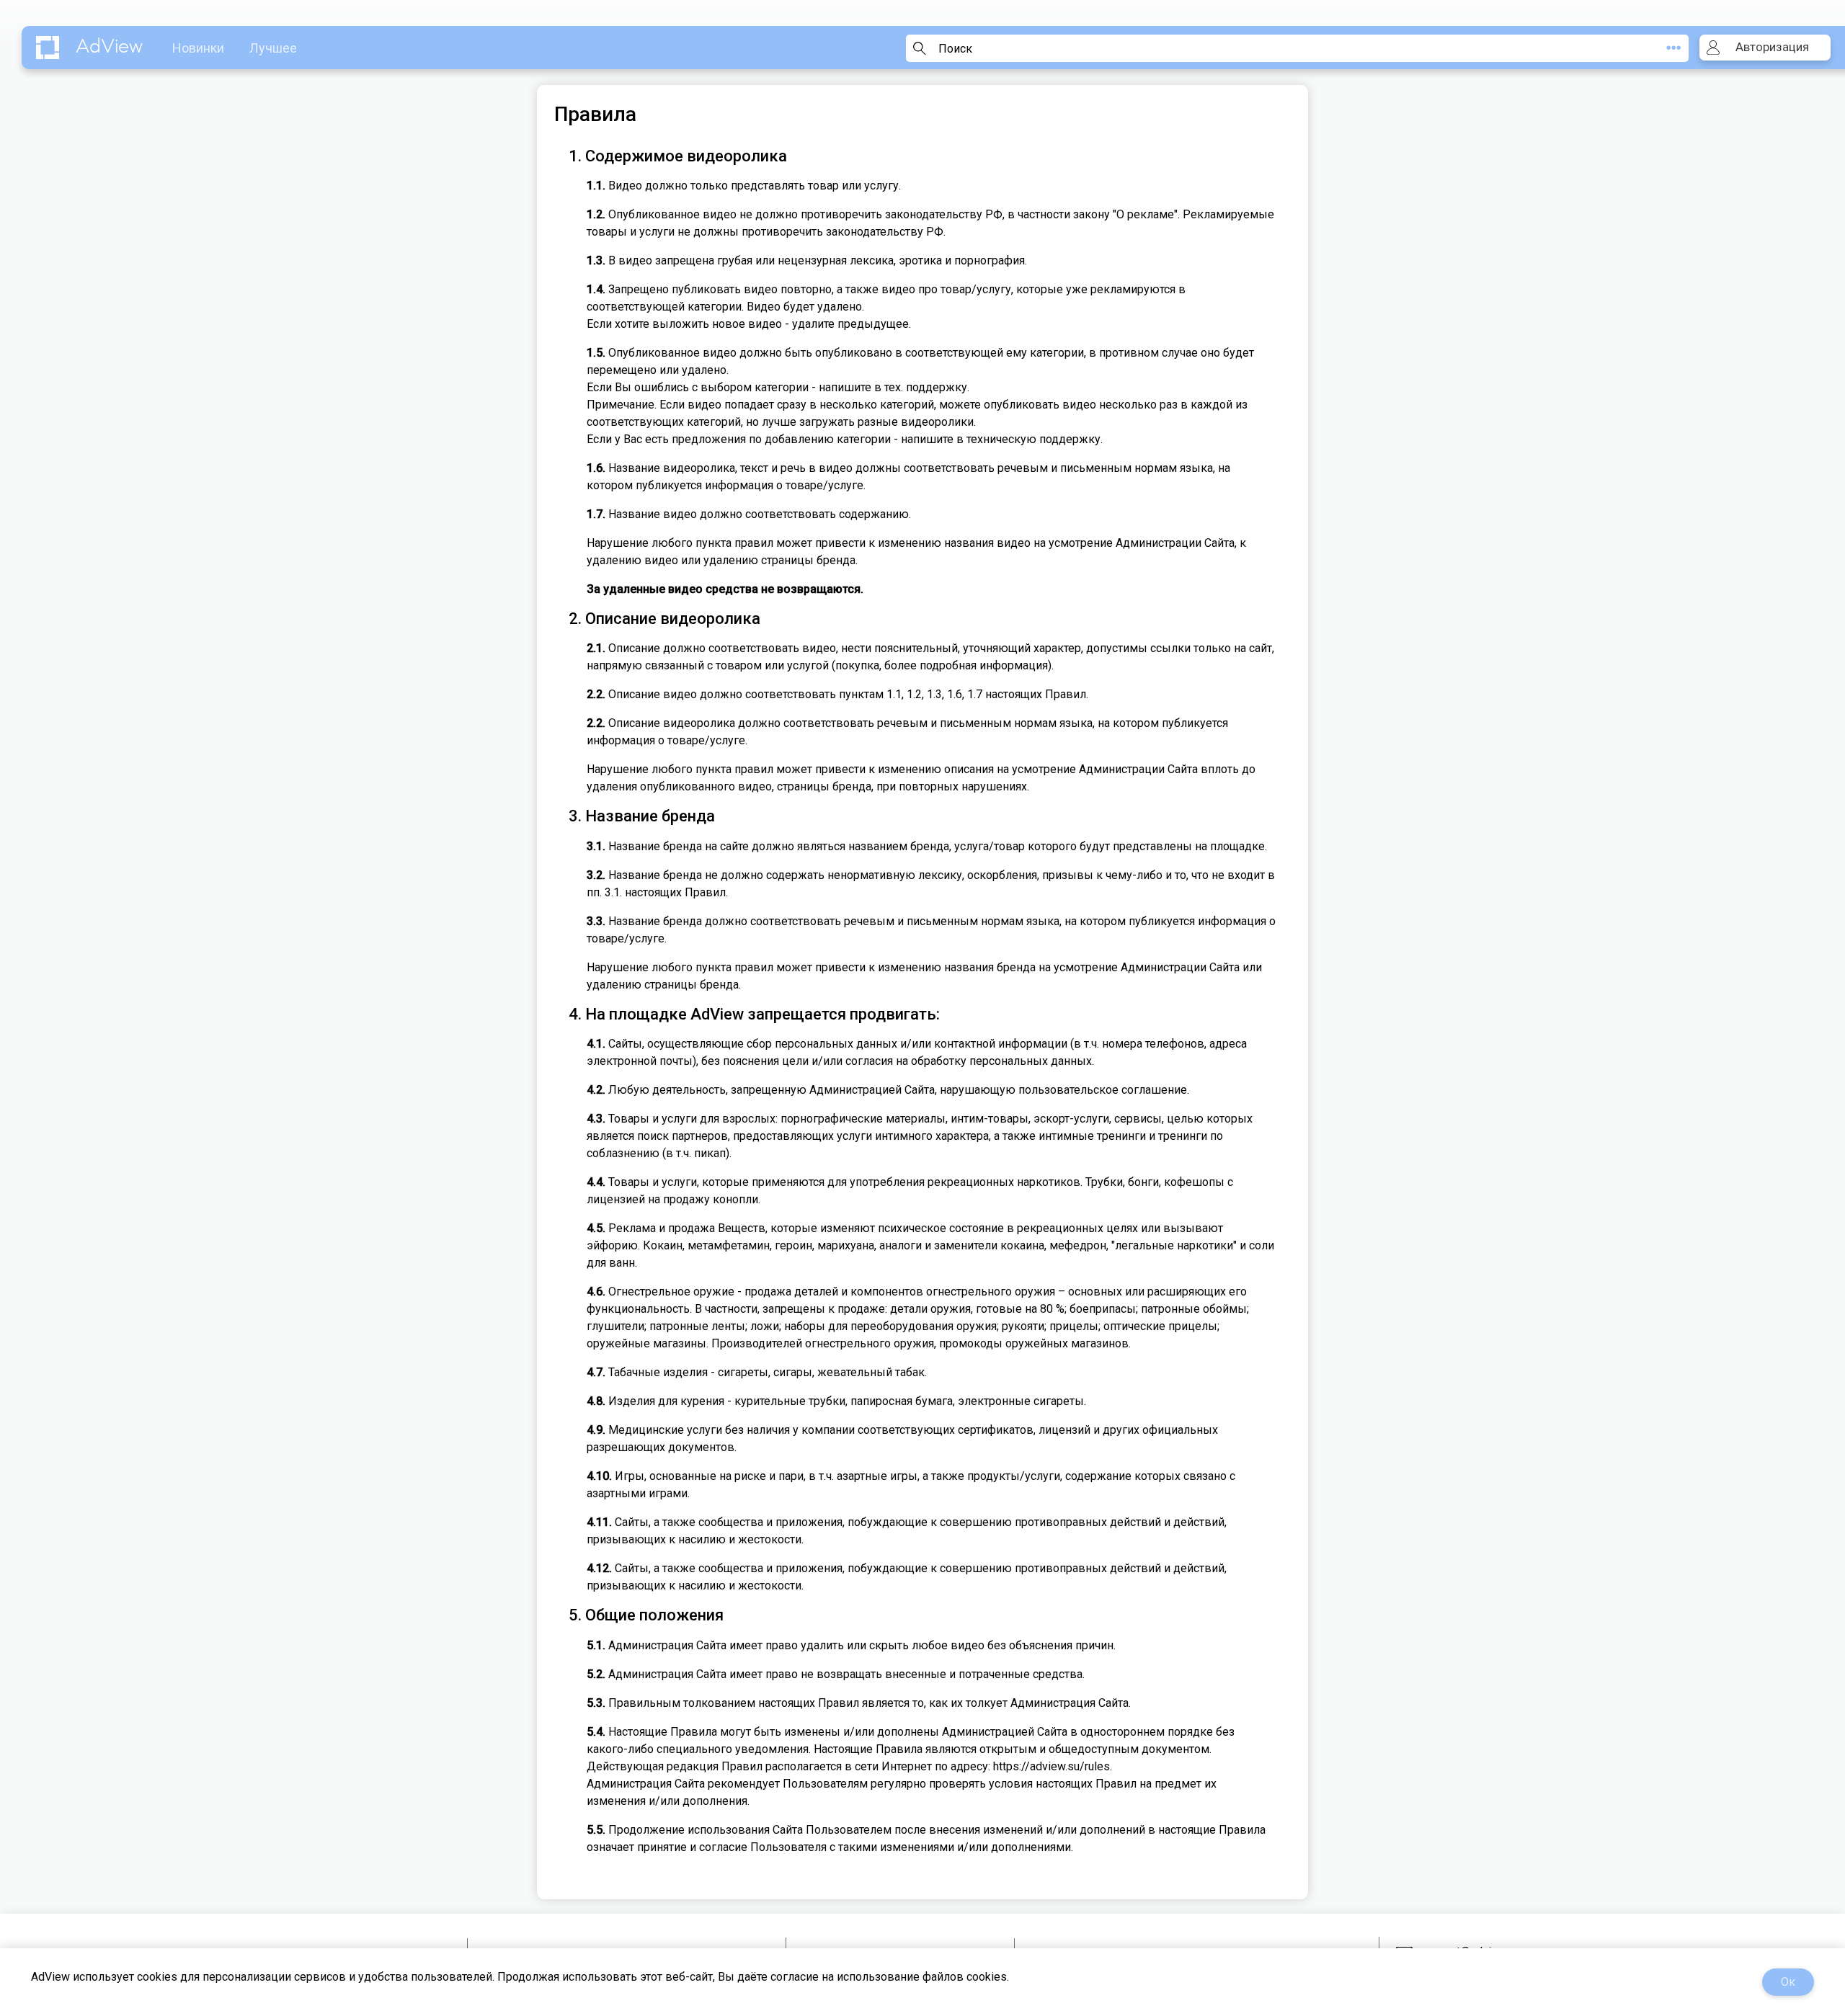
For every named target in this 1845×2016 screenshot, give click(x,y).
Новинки (198, 48)
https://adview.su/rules (1052, 1766)
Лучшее (273, 48)
